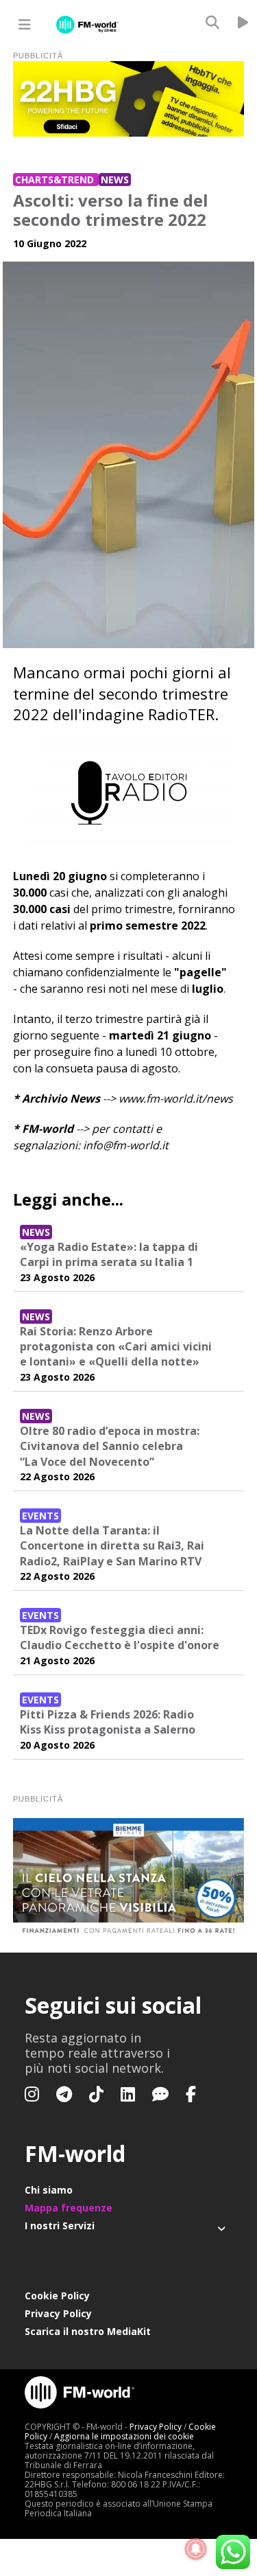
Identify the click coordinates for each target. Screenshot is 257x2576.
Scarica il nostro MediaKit (88, 2331)
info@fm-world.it (126, 1145)
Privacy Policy (58, 2313)
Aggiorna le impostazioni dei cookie (124, 2436)
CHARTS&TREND (56, 180)
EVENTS (40, 1516)
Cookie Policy (57, 2296)
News (115, 180)
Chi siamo (49, 2190)
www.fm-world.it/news (176, 1099)
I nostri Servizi (60, 2226)
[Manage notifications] (196, 2549)
